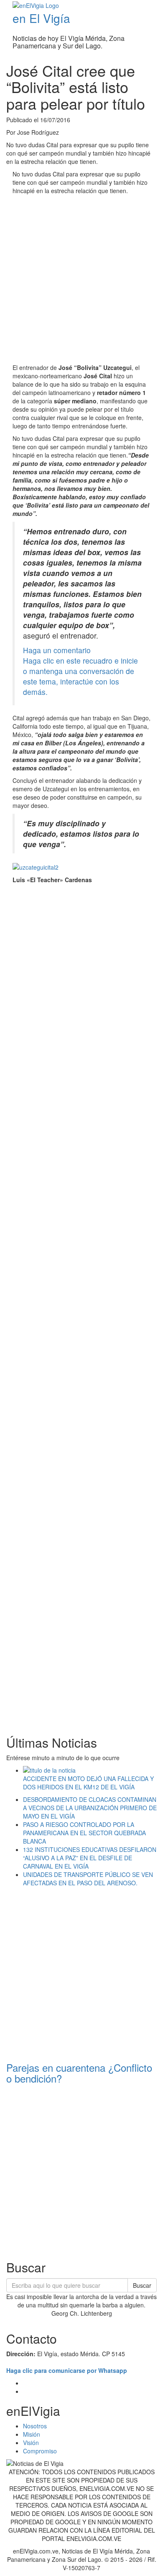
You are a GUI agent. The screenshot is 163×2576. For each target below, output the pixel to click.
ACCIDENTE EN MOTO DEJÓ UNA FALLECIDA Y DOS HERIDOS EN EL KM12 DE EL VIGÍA (88, 1783)
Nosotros (35, 2426)
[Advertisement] (81, 280)
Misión (32, 2434)
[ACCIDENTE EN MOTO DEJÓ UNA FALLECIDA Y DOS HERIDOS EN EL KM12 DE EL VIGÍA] (90, 1770)
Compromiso (40, 2451)
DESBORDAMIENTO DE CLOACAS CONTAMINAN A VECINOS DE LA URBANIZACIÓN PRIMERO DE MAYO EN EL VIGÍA (90, 1808)
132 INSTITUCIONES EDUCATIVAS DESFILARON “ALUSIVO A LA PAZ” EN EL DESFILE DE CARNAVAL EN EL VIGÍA (90, 1858)
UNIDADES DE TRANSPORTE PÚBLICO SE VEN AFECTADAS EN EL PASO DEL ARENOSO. (88, 1879)
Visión (31, 2443)
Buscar (142, 2285)
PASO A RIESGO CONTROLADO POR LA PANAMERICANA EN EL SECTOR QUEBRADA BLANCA (84, 1833)
